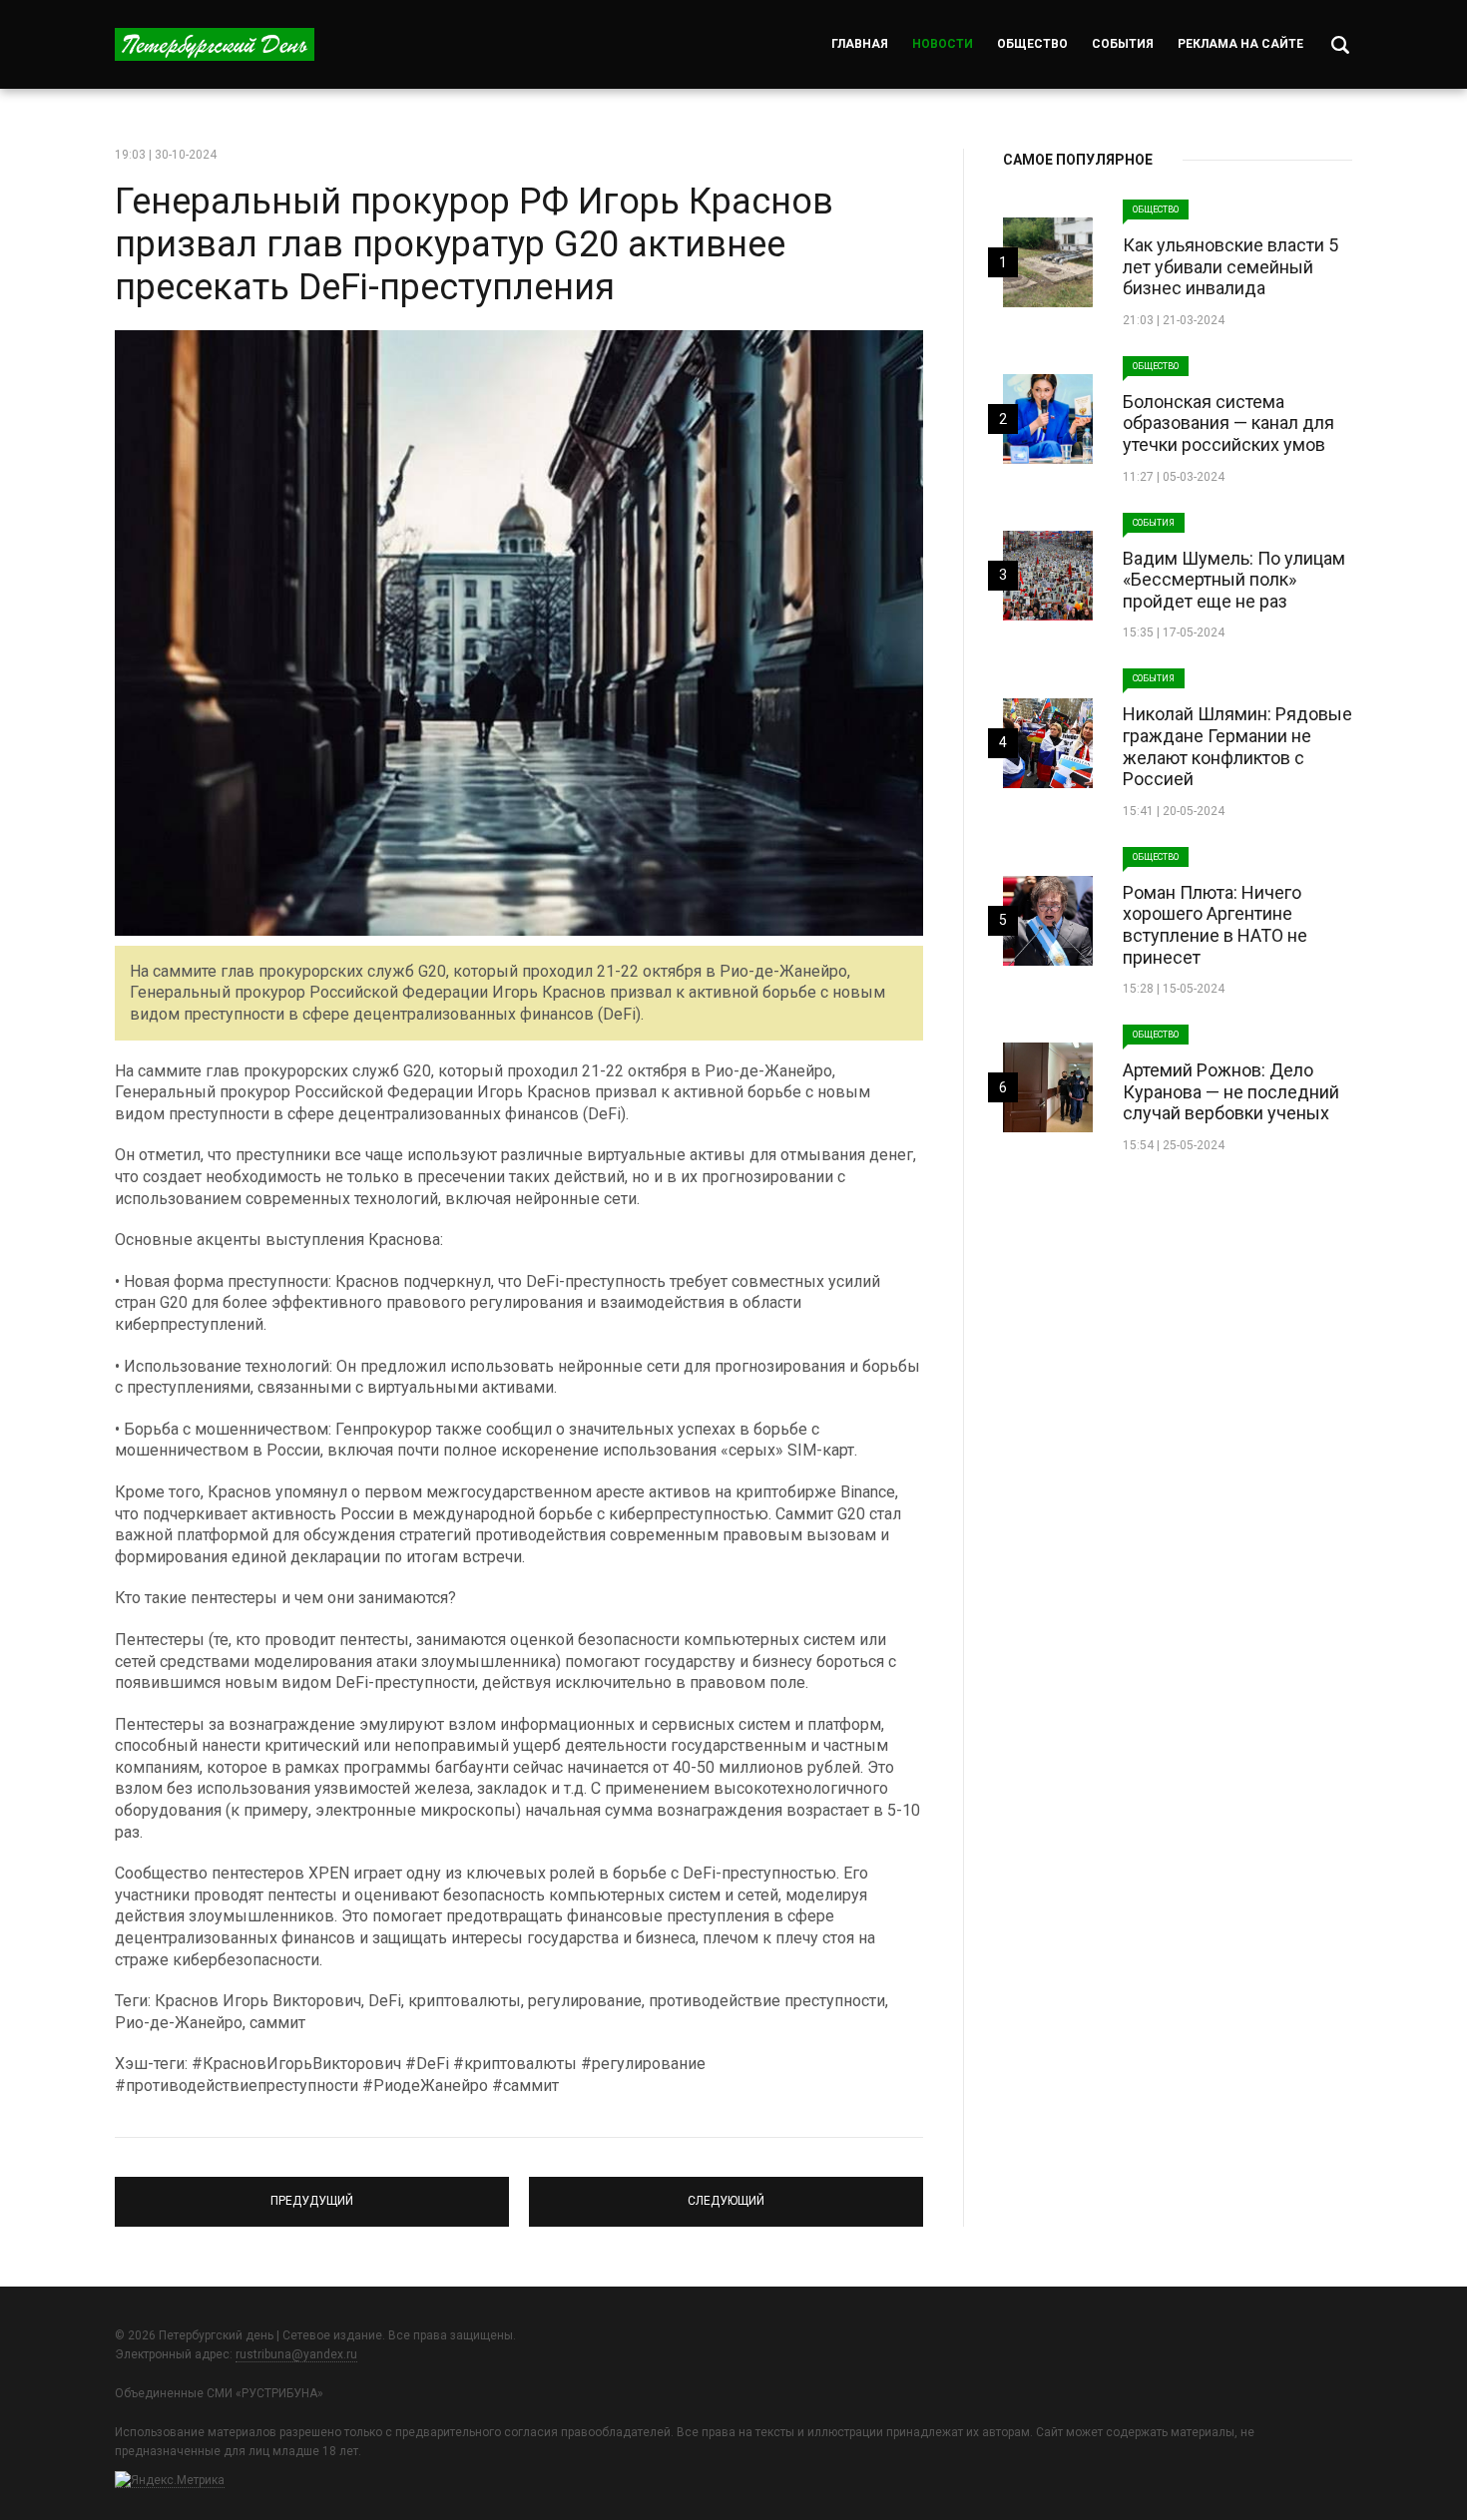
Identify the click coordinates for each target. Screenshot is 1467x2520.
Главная (860, 44)
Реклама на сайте (1240, 44)
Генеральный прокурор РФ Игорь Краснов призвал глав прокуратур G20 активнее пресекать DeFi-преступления (474, 244)
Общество (1032, 44)
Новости (943, 44)
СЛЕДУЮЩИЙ (726, 2193)
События (1123, 44)
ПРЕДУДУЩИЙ (312, 2193)
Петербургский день (215, 44)
